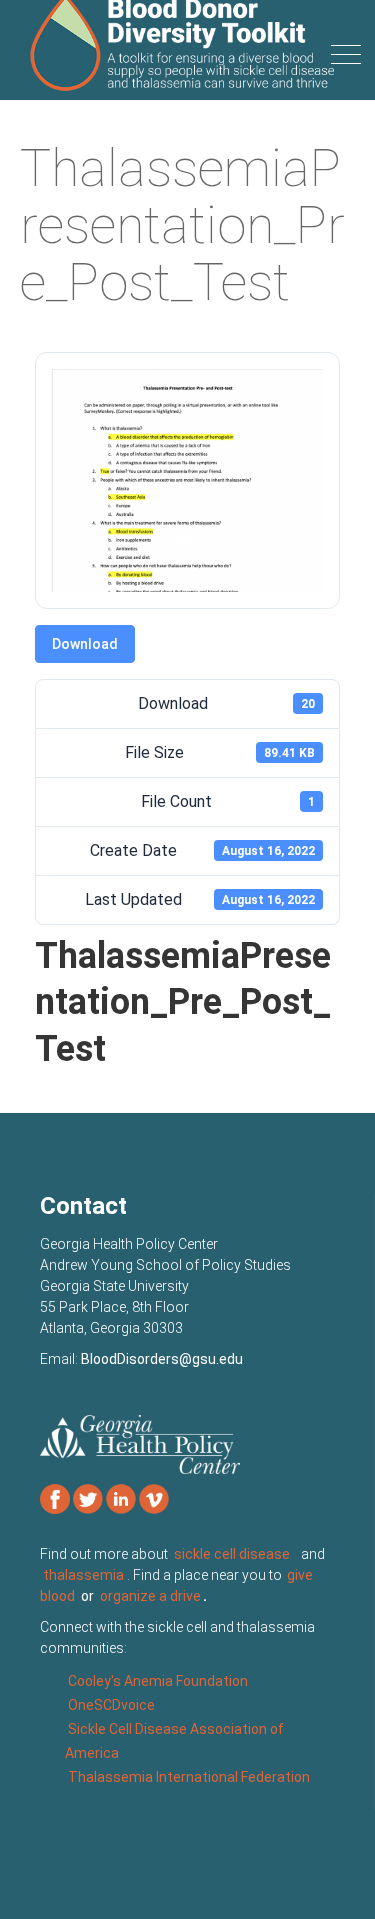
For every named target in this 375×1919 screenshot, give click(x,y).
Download (85, 644)
